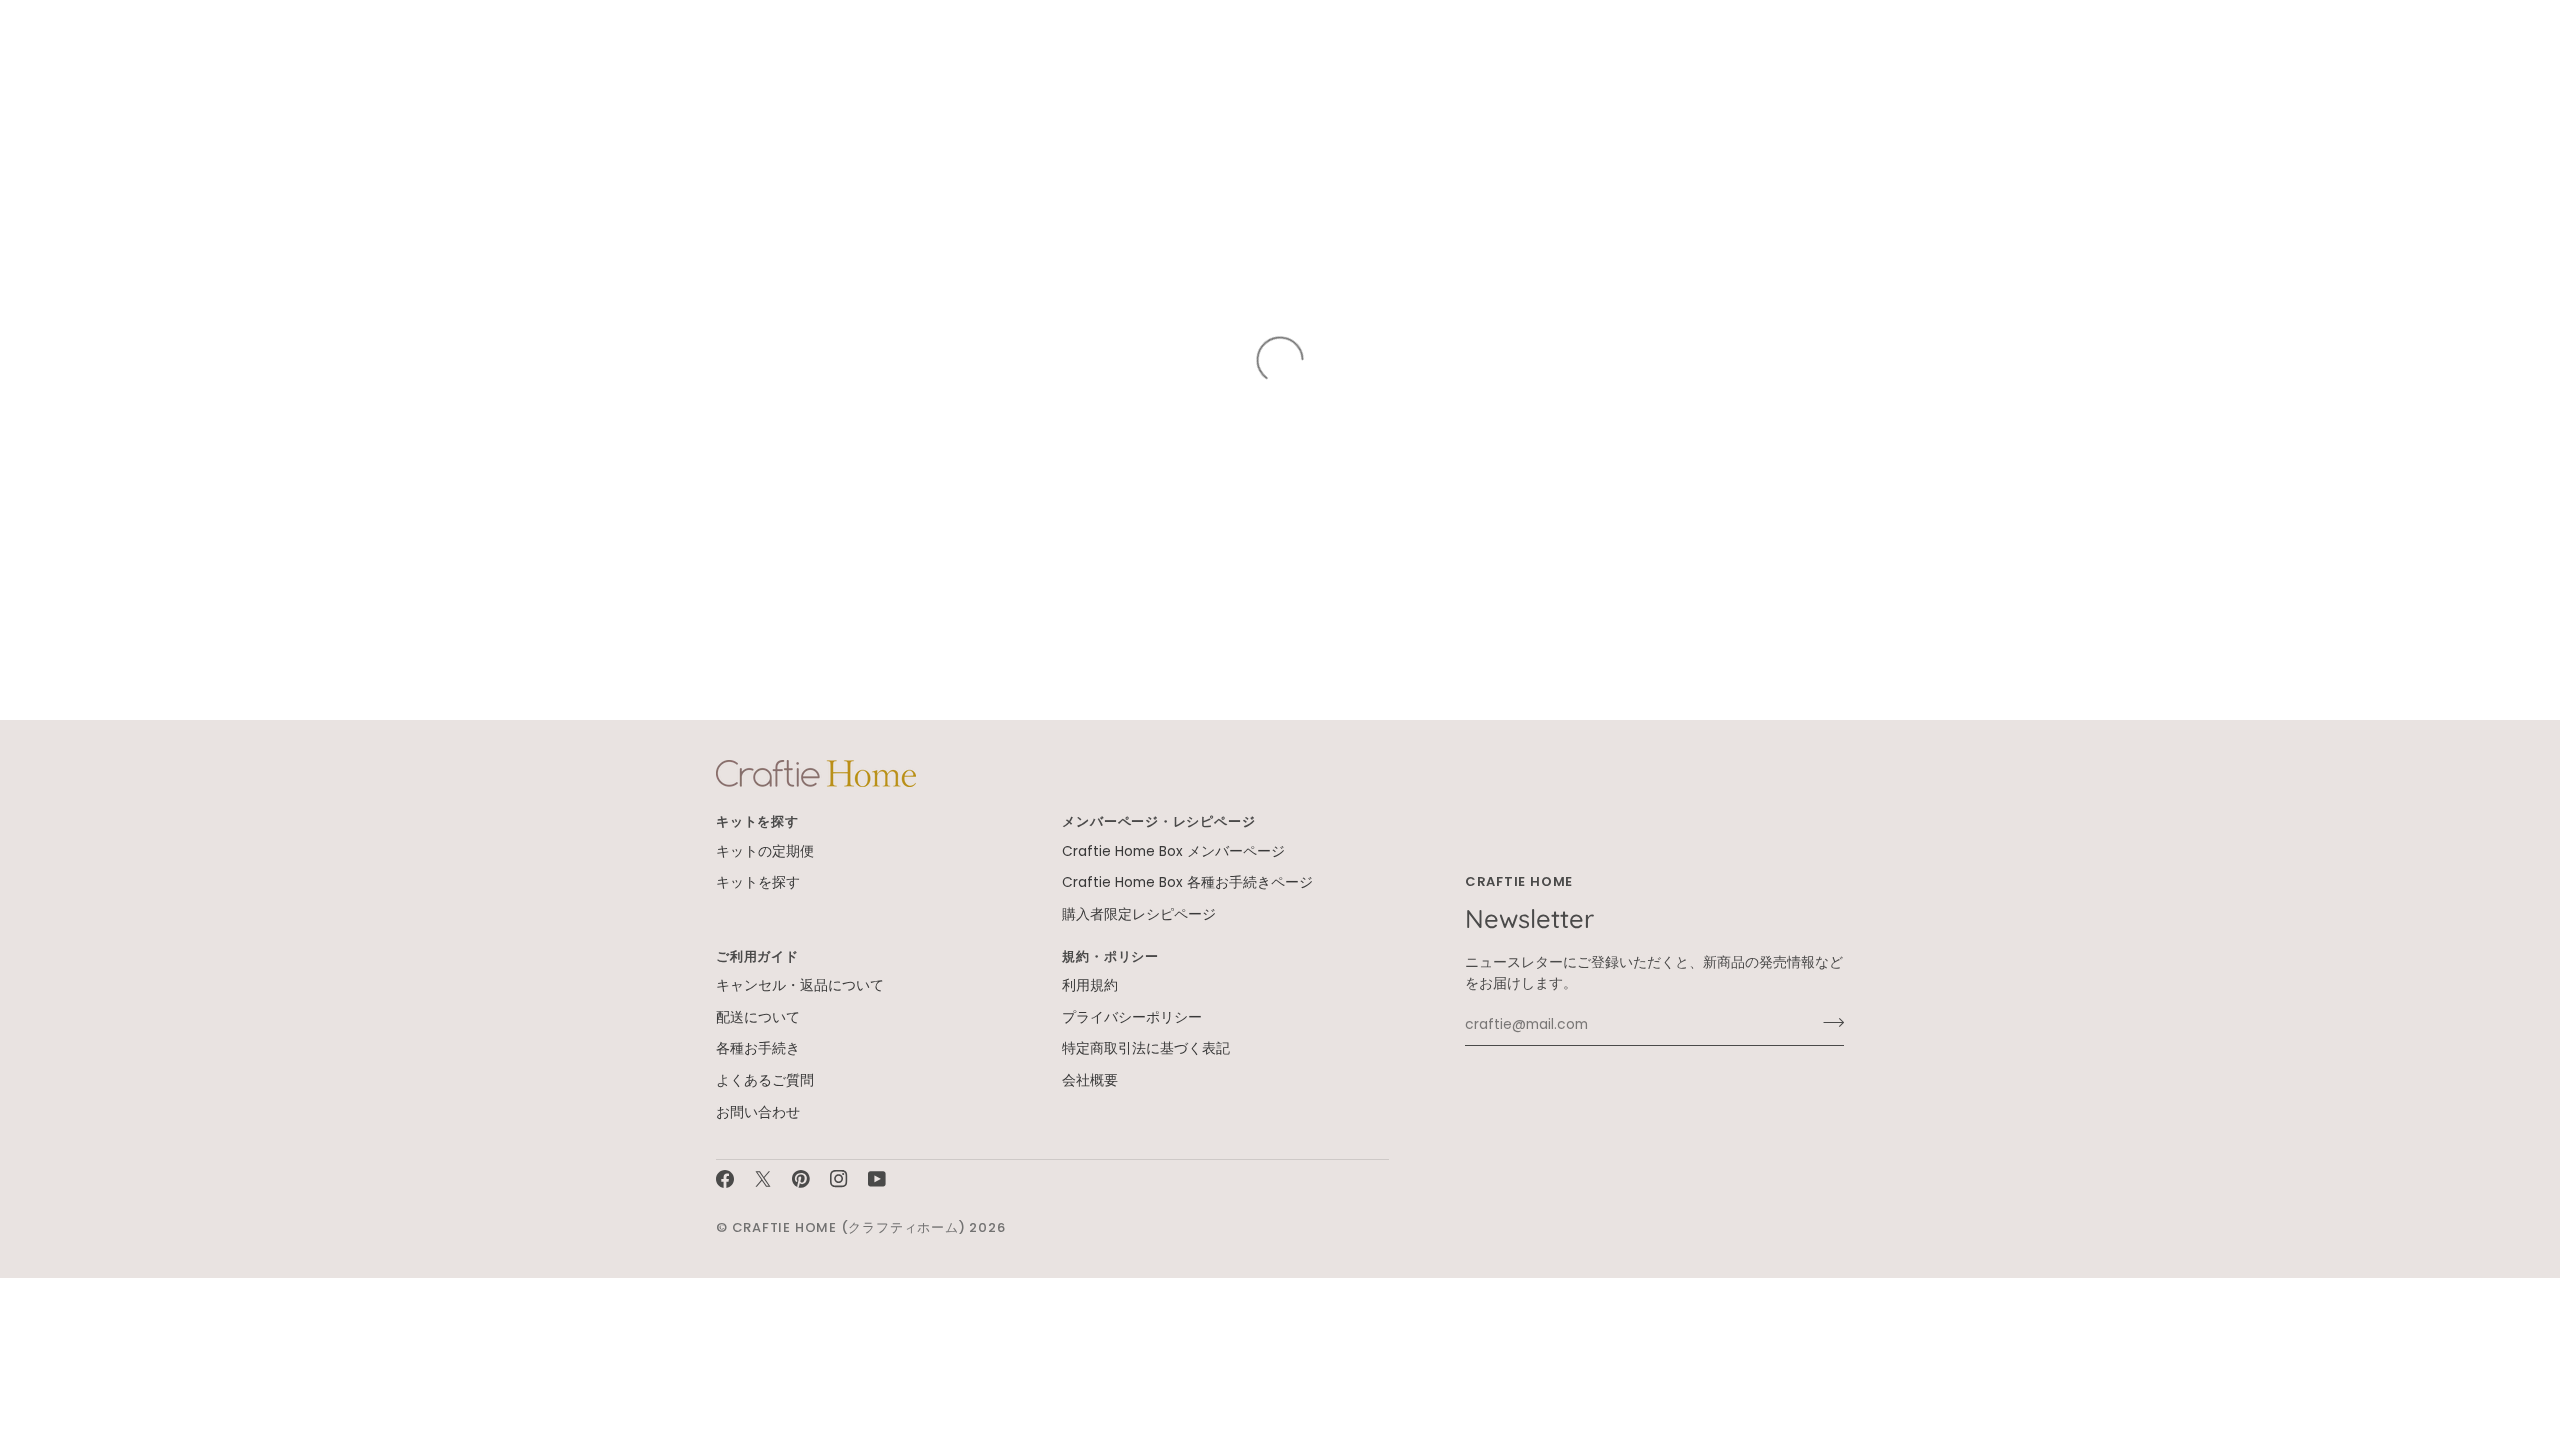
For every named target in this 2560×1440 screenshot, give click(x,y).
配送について (758, 1017)
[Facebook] (725, 1179)
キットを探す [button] (757, 821)
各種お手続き (758, 1048)
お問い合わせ (758, 1112)
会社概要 (1090, 1080)
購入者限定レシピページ (1139, 914)
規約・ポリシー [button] (1110, 956)
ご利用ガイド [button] (757, 956)
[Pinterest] (801, 1179)
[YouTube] (877, 1179)
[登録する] (1827, 1022)
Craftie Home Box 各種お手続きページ (1187, 882)
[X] (763, 1179)
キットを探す (758, 882)
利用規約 (1090, 985)
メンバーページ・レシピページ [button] (1158, 821)
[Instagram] (839, 1179)
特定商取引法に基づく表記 (1146, 1048)
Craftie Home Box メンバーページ (1173, 851)
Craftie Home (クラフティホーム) (849, 1227)
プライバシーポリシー (1132, 1017)
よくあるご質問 (765, 1080)
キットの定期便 (765, 851)
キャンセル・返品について (800, 985)
